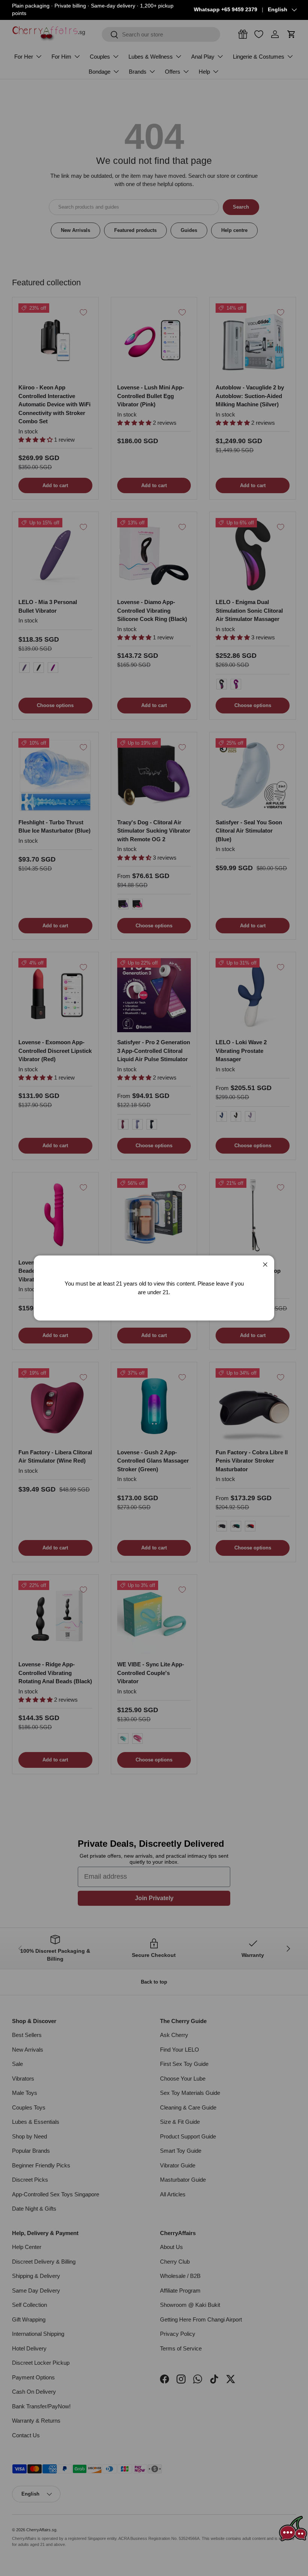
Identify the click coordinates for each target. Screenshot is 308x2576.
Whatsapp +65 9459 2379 (226, 10)
